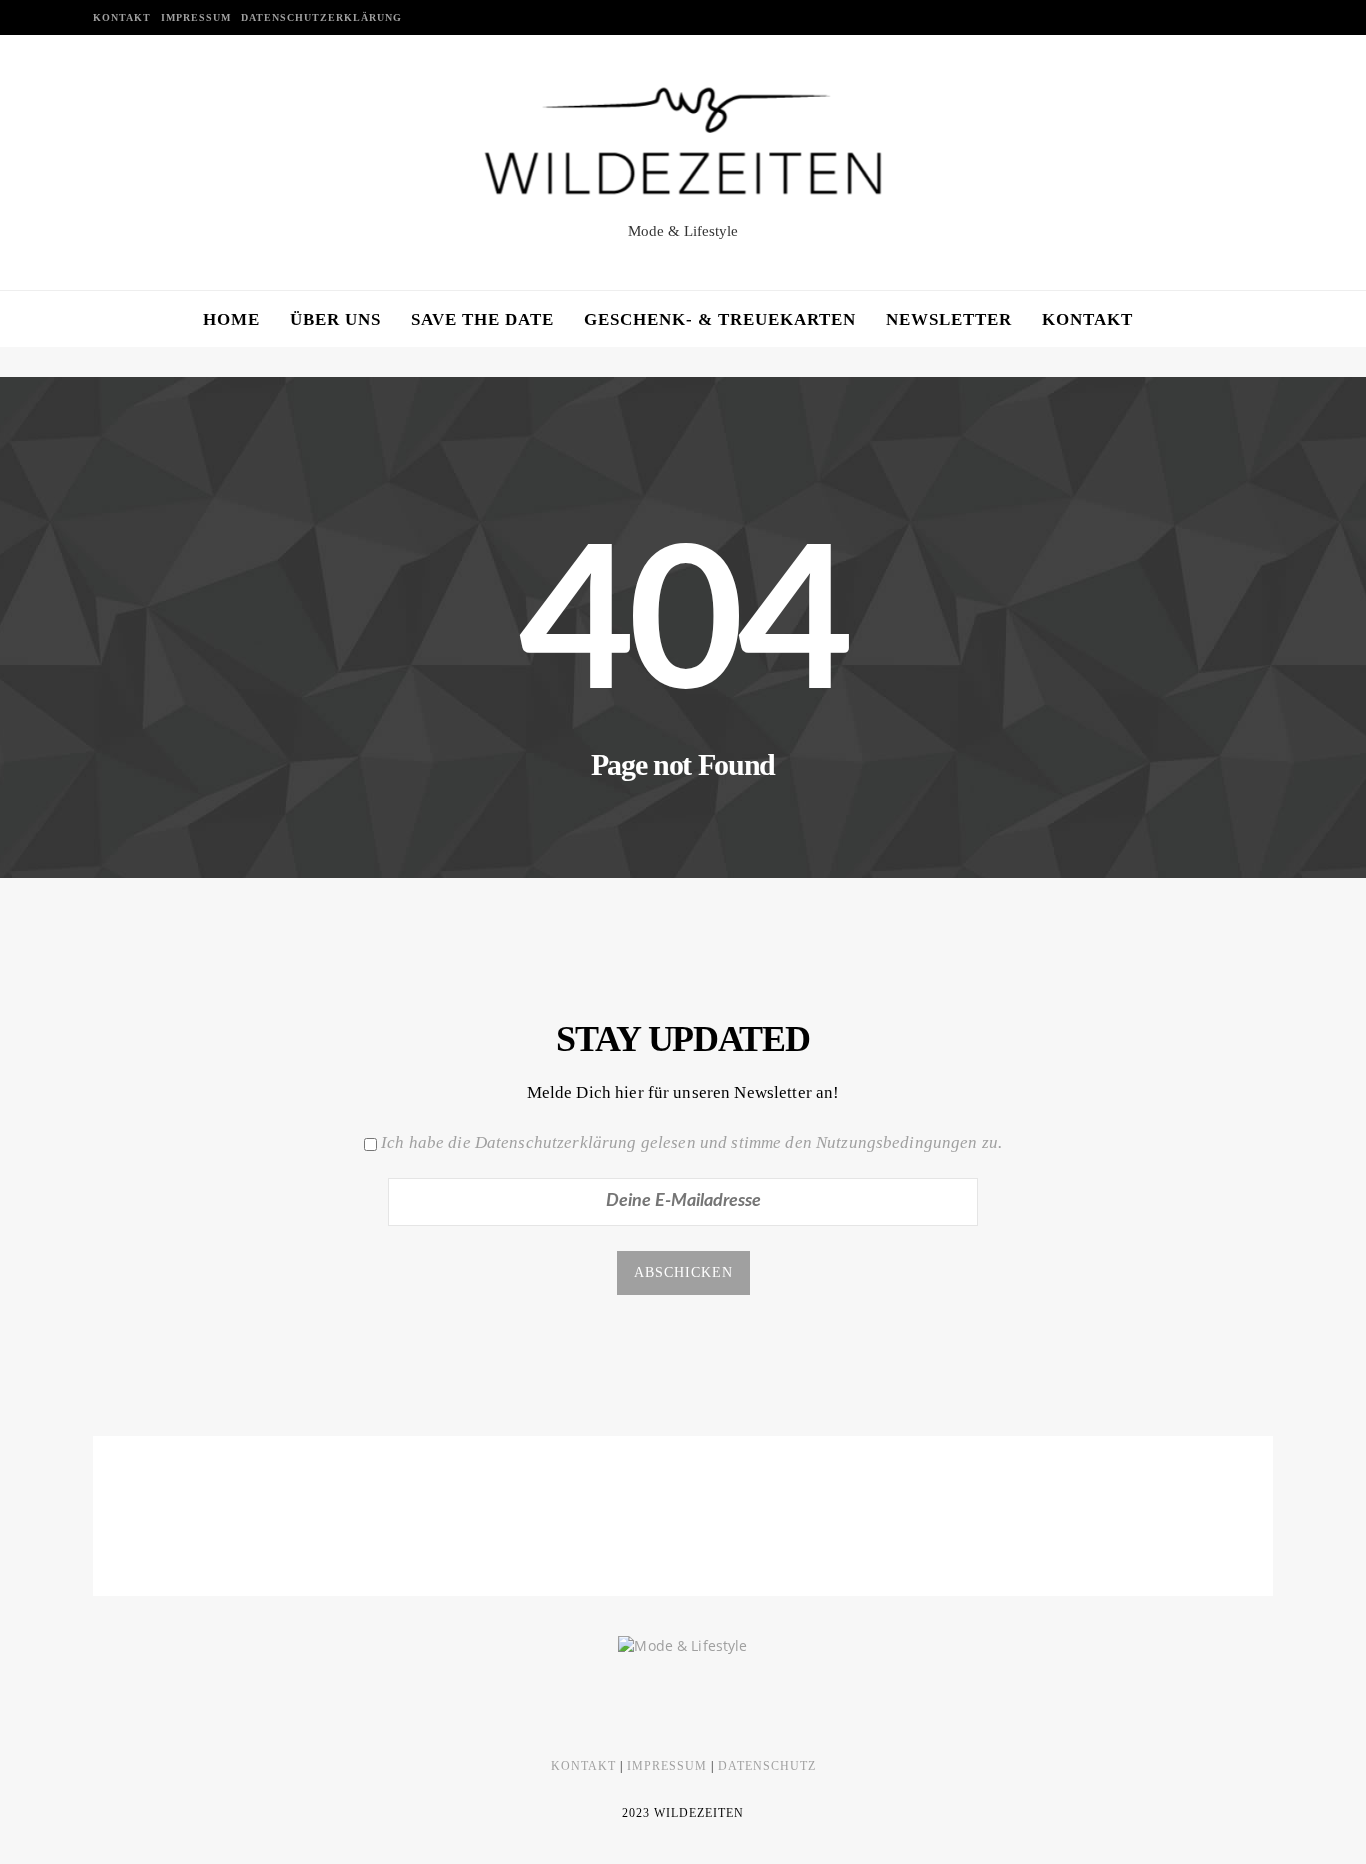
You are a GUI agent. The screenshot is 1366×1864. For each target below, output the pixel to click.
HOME (231, 319)
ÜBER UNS (335, 319)
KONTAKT (122, 17)
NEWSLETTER (949, 319)
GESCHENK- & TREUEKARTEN (720, 319)
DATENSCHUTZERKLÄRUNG (321, 17)
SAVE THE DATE (482, 319)
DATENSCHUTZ (767, 1766)
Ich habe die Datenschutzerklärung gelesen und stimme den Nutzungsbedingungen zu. (691, 1142)
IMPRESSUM (196, 17)
